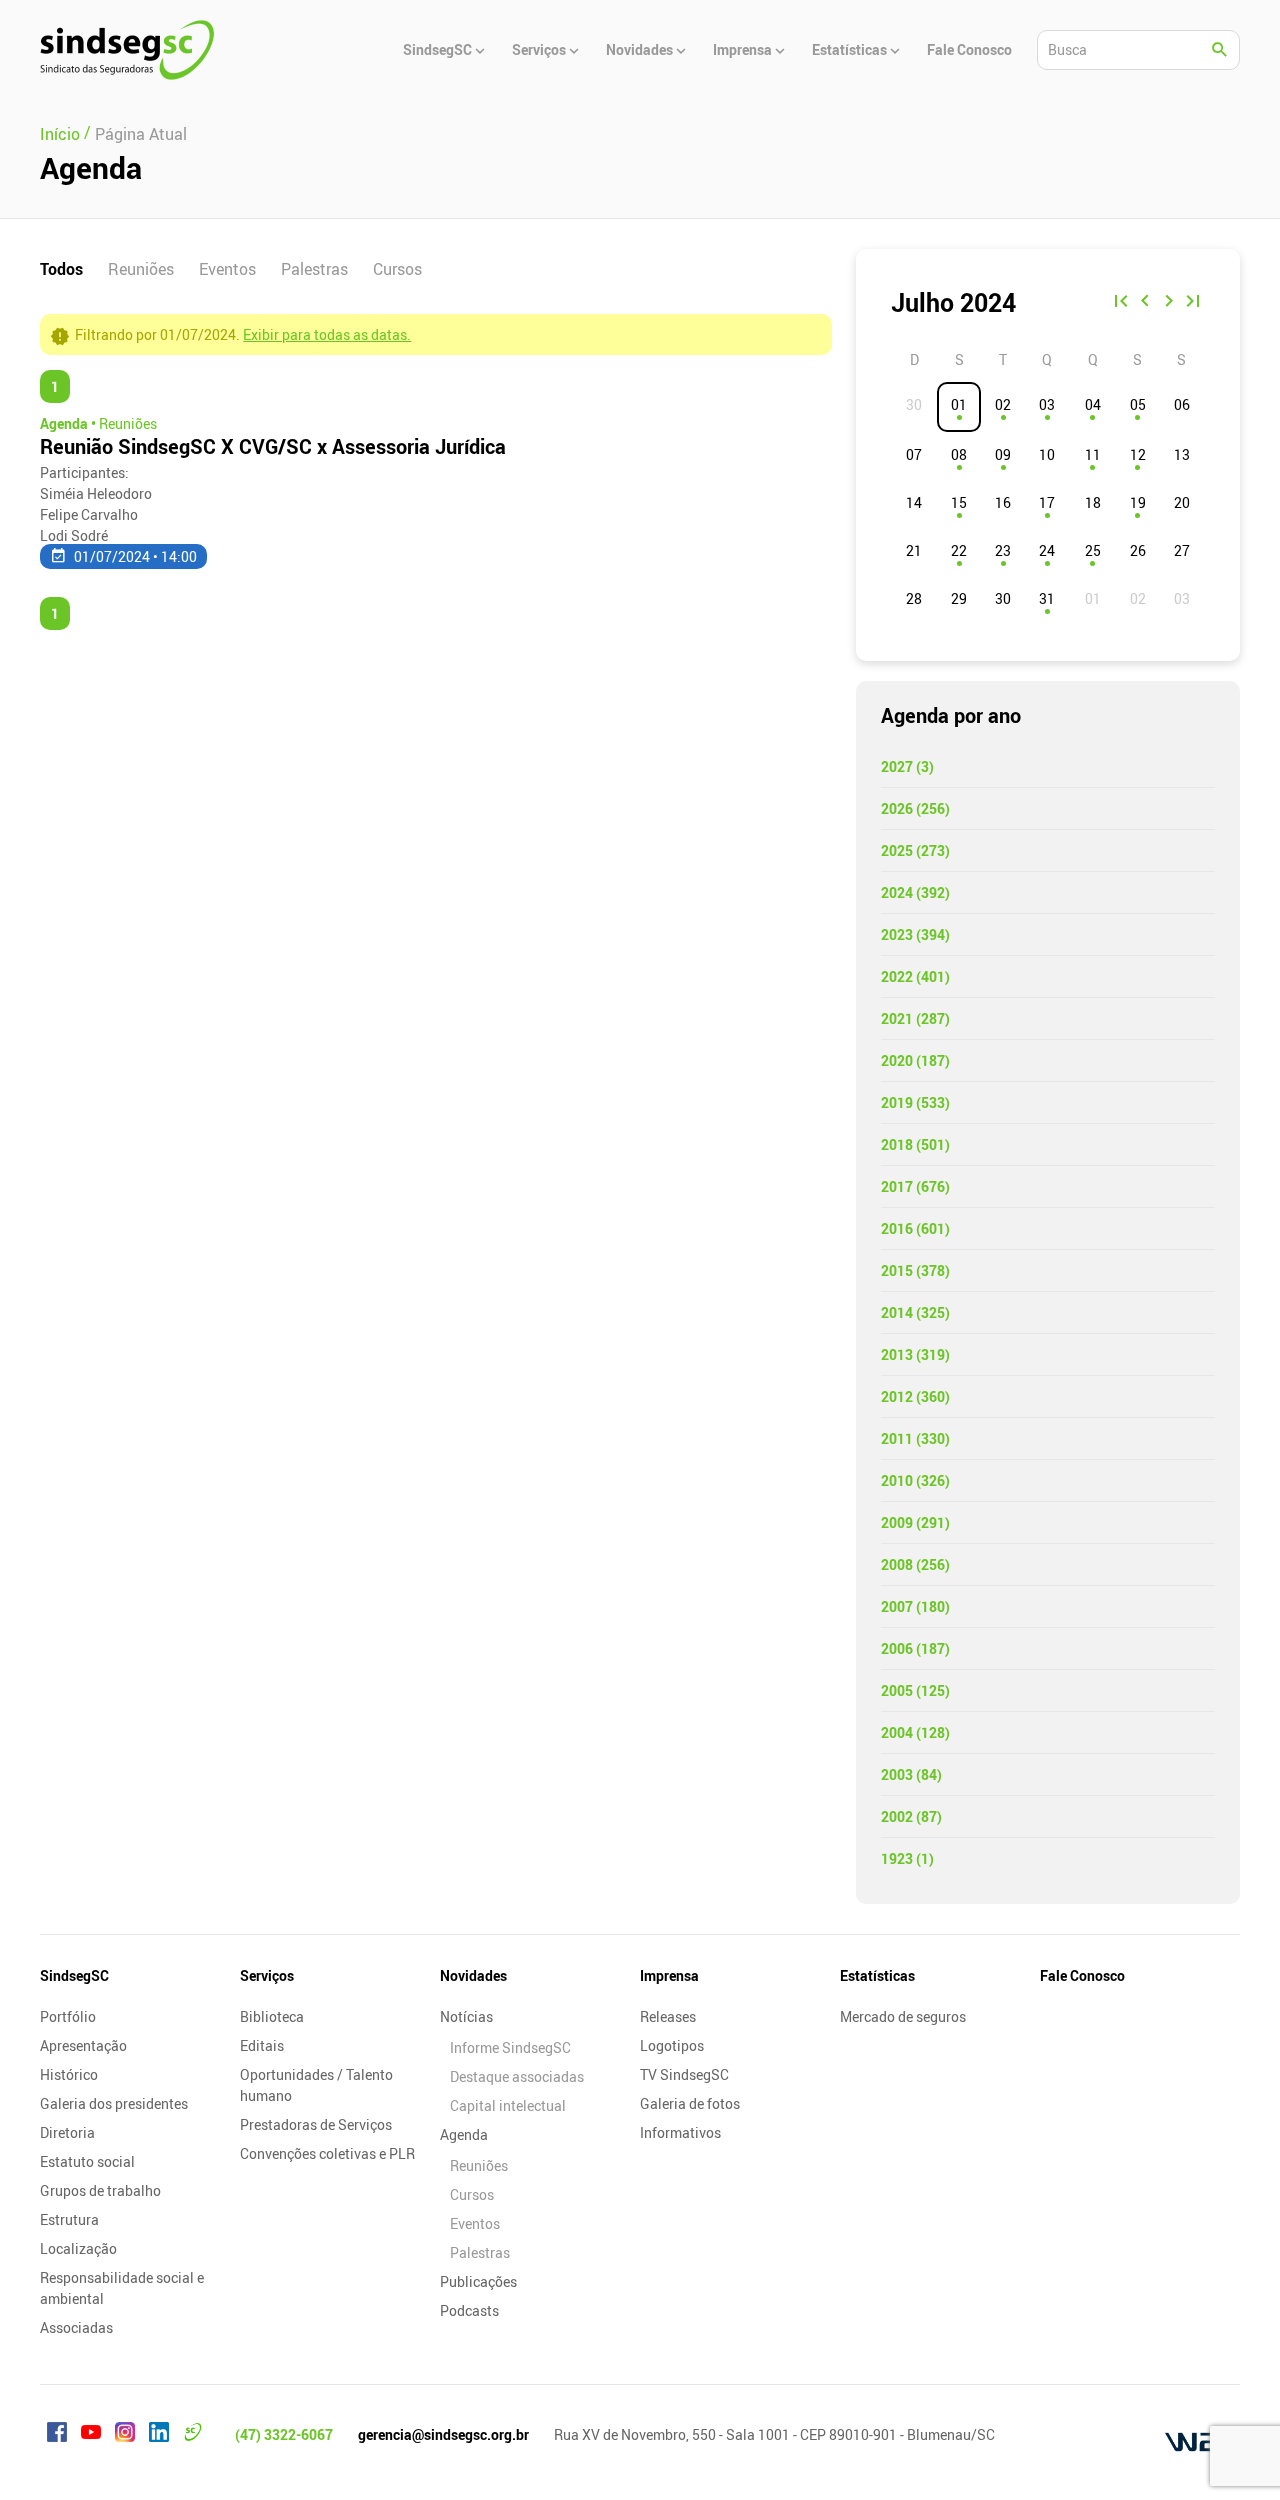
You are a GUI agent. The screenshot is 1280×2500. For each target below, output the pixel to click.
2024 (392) (915, 892)
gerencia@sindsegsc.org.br (443, 2434)
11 (1093, 454)
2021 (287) (915, 1018)
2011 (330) (915, 1438)
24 (1047, 550)
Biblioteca (272, 2016)
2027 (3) (907, 766)
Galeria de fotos (690, 2103)
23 (1003, 550)
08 (959, 454)
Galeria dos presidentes (114, 2103)
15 (959, 502)
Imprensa (669, 1975)
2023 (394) (915, 934)
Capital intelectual (508, 2105)
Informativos (680, 2132)
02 (1003, 404)
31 (1047, 598)
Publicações (478, 2281)
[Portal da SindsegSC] (193, 2435)
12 (1138, 454)
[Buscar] (1220, 50)
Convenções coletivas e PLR (327, 2153)
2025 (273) (915, 850)
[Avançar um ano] (1193, 303)
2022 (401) (915, 976)
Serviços (267, 1975)
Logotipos (672, 2045)
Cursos (397, 269)
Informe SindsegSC (510, 2047)
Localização (78, 2248)
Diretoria (67, 2132)
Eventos (227, 269)
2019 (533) (915, 1102)
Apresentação (83, 2045)
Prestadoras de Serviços (316, 2124)
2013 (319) (915, 1354)
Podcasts (469, 2310)
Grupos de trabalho (100, 2190)
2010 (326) (915, 1480)
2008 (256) (915, 1564)
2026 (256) (915, 808)
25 (1093, 550)
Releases (668, 2016)
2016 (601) (915, 1228)
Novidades (473, 1975)
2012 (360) (915, 1396)
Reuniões (141, 269)
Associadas (76, 2327)
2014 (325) (915, 1312)
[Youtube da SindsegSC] (91, 2435)
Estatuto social (87, 2161)
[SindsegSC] (127, 50)
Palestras (314, 269)
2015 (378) (915, 1270)
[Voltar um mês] (1145, 303)
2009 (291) (915, 1522)
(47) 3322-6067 (284, 2434)
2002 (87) (911, 1816)
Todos (61, 269)
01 (959, 404)
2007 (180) (915, 1606)
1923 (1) (907, 1858)
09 (1003, 454)
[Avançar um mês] (1169, 303)
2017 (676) (915, 1186)
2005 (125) (915, 1690)
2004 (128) (915, 1732)
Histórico (69, 2074)
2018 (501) (915, 1144)
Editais (262, 2045)
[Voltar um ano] (1121, 303)
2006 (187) (915, 1648)
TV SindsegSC (684, 2074)
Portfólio (68, 2016)
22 (959, 550)
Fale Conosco (1082, 1975)
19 (1138, 502)
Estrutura (69, 2219)
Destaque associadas (517, 2076)
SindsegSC (74, 1975)
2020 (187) (915, 1060)
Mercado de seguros (903, 2016)
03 (1047, 404)
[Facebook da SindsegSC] (57, 2435)
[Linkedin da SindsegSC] (159, 2435)
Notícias (466, 2016)
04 (1093, 404)
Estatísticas (877, 1975)
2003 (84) (911, 1774)
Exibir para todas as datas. (327, 334)
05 (1138, 404)
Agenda (464, 2134)
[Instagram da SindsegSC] (125, 2435)
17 (1047, 502)
